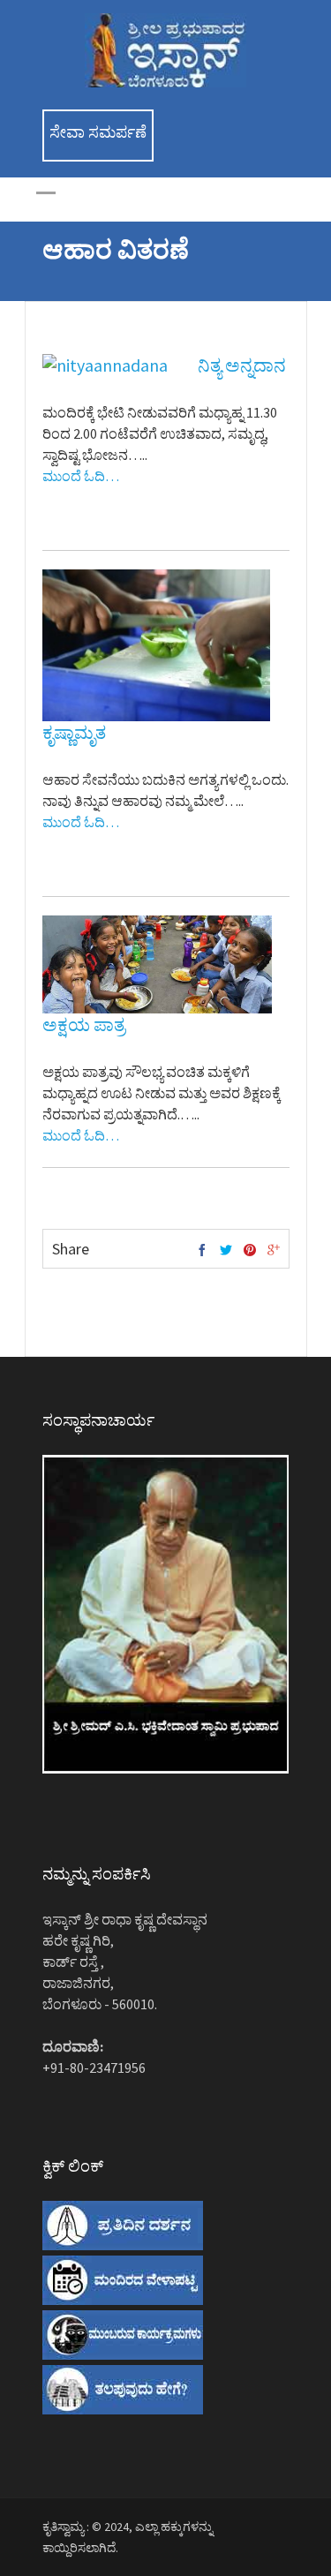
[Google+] (274, 1251)
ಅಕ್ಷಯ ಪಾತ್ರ (84, 1024)
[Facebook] (202, 1251)
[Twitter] (226, 1251)
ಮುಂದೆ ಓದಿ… (81, 476)
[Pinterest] (250, 1251)
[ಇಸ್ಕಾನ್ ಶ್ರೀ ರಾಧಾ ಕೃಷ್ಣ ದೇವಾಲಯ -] (165, 83)
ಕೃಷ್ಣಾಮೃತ (74, 732)
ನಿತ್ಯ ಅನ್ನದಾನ (242, 365)
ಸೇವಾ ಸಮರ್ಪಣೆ (98, 132)
